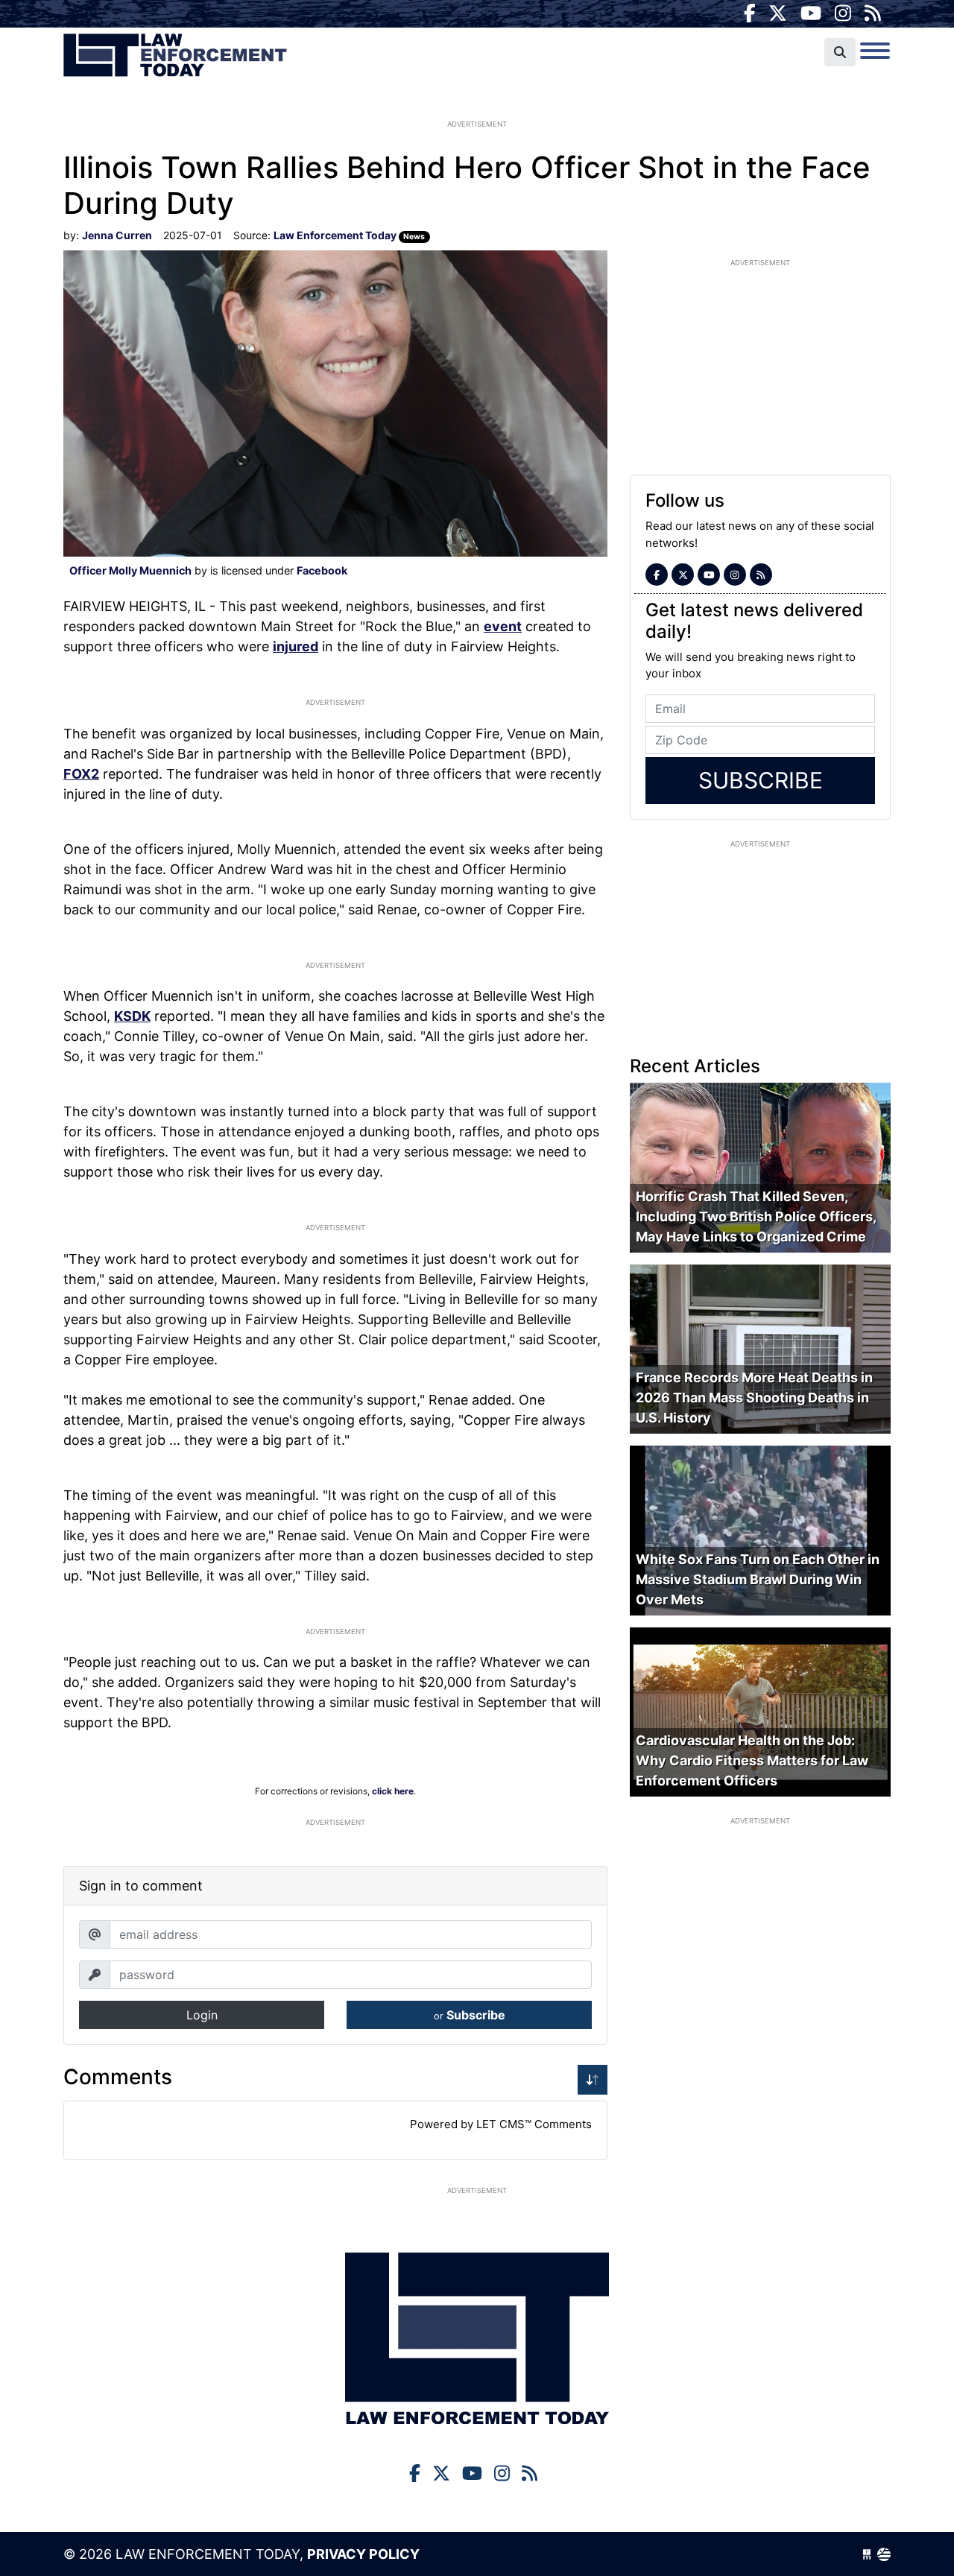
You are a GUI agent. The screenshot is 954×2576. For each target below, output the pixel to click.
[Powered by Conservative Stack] (884, 2554)
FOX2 (81, 774)
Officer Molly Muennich (130, 570)
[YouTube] (811, 13)
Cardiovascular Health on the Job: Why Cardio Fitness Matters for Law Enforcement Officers (752, 1760)
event (503, 626)
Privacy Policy (363, 2554)
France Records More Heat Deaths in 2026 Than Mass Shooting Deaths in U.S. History (754, 1398)
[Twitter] (778, 13)
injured (296, 646)
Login (202, 2015)
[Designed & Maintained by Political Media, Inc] (867, 2554)
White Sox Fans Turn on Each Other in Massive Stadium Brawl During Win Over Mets (758, 1579)
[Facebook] (750, 13)
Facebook (322, 570)
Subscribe (470, 2015)
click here (393, 1791)
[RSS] (873, 13)
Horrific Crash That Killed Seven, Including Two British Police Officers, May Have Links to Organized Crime (756, 1216)
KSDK (132, 1016)
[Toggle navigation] (875, 51)
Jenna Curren (117, 235)
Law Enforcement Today (175, 56)
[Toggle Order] (593, 2080)
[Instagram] (843, 13)
